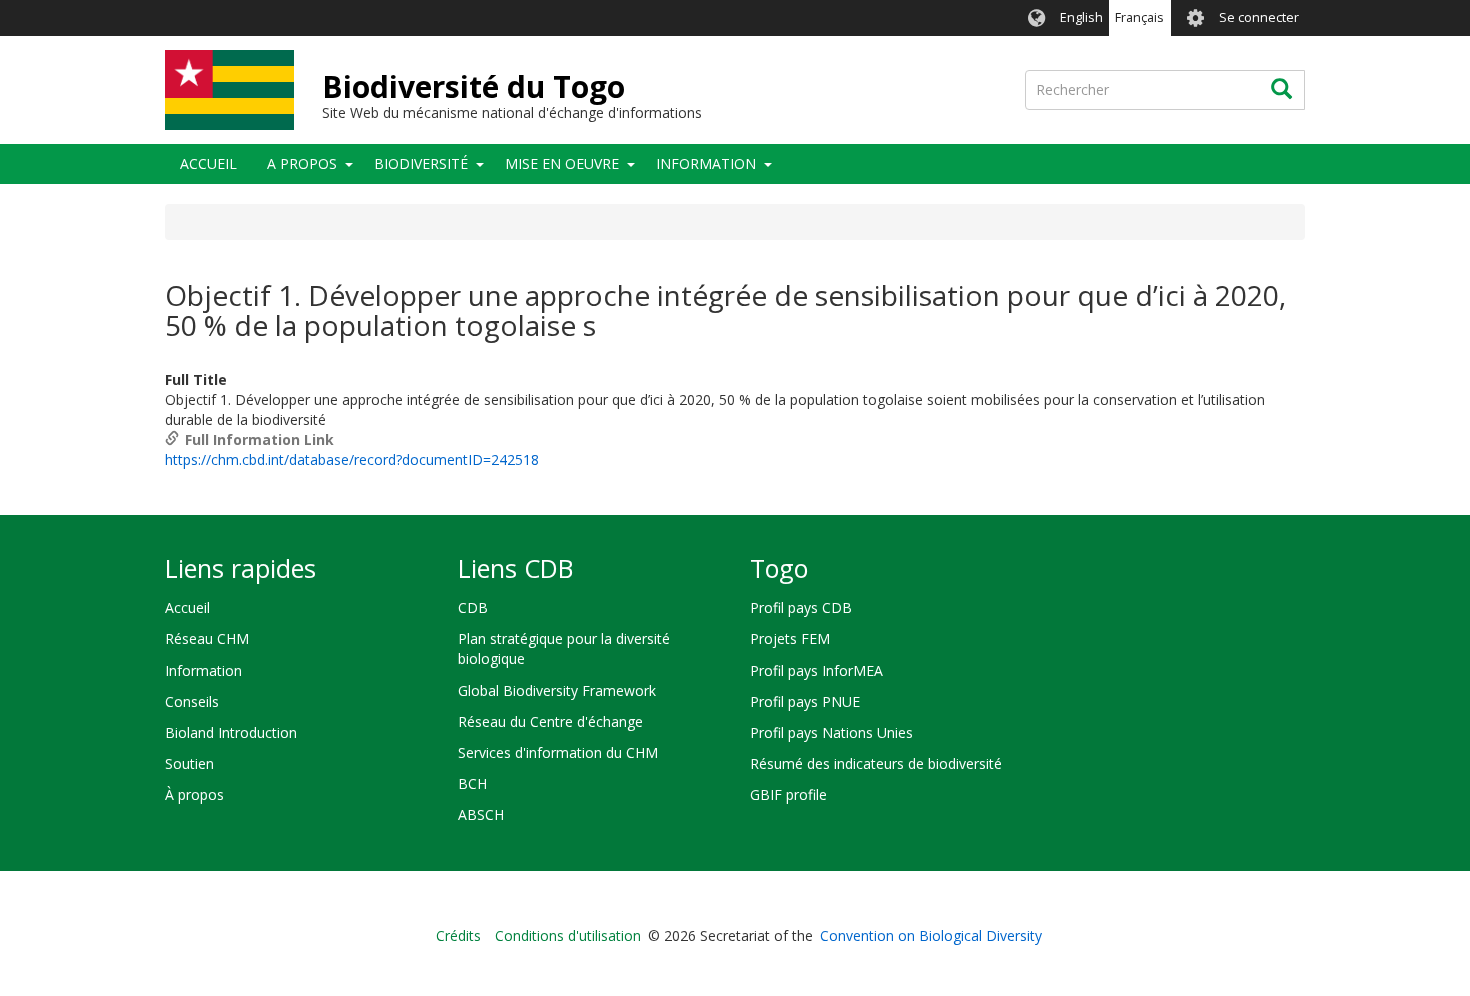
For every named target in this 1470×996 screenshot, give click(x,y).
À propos (194, 794)
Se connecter (1259, 17)
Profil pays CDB (801, 607)
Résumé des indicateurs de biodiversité (876, 763)
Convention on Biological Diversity (931, 935)
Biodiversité (421, 163)
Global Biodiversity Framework (557, 690)
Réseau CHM (207, 638)
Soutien (189, 763)
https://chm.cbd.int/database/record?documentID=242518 (352, 459)
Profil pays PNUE (805, 701)
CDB (473, 607)
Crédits (458, 935)
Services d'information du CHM (558, 752)
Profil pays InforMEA (816, 670)
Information (706, 163)
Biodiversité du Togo (473, 86)
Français (1139, 17)
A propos (302, 163)
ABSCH (481, 814)
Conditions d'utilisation (568, 935)
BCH (472, 783)
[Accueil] (229, 90)
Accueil (208, 163)
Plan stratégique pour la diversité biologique (564, 648)
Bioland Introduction (231, 732)
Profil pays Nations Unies (831, 732)
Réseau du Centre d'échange (550, 721)
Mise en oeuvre (562, 163)
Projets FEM (790, 638)
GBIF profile (788, 794)
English (1081, 17)
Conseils (192, 701)
